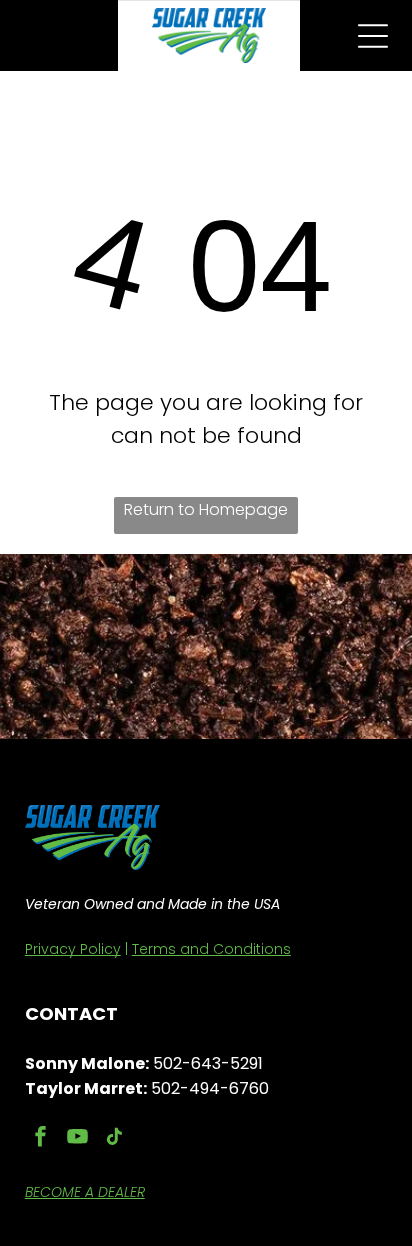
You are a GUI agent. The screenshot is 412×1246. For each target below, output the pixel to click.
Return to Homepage (206, 509)
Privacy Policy (73, 949)
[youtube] (78, 1139)
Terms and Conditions (211, 949)
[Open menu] (373, 36)
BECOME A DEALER (85, 1192)
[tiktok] (115, 1139)
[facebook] (41, 1139)
